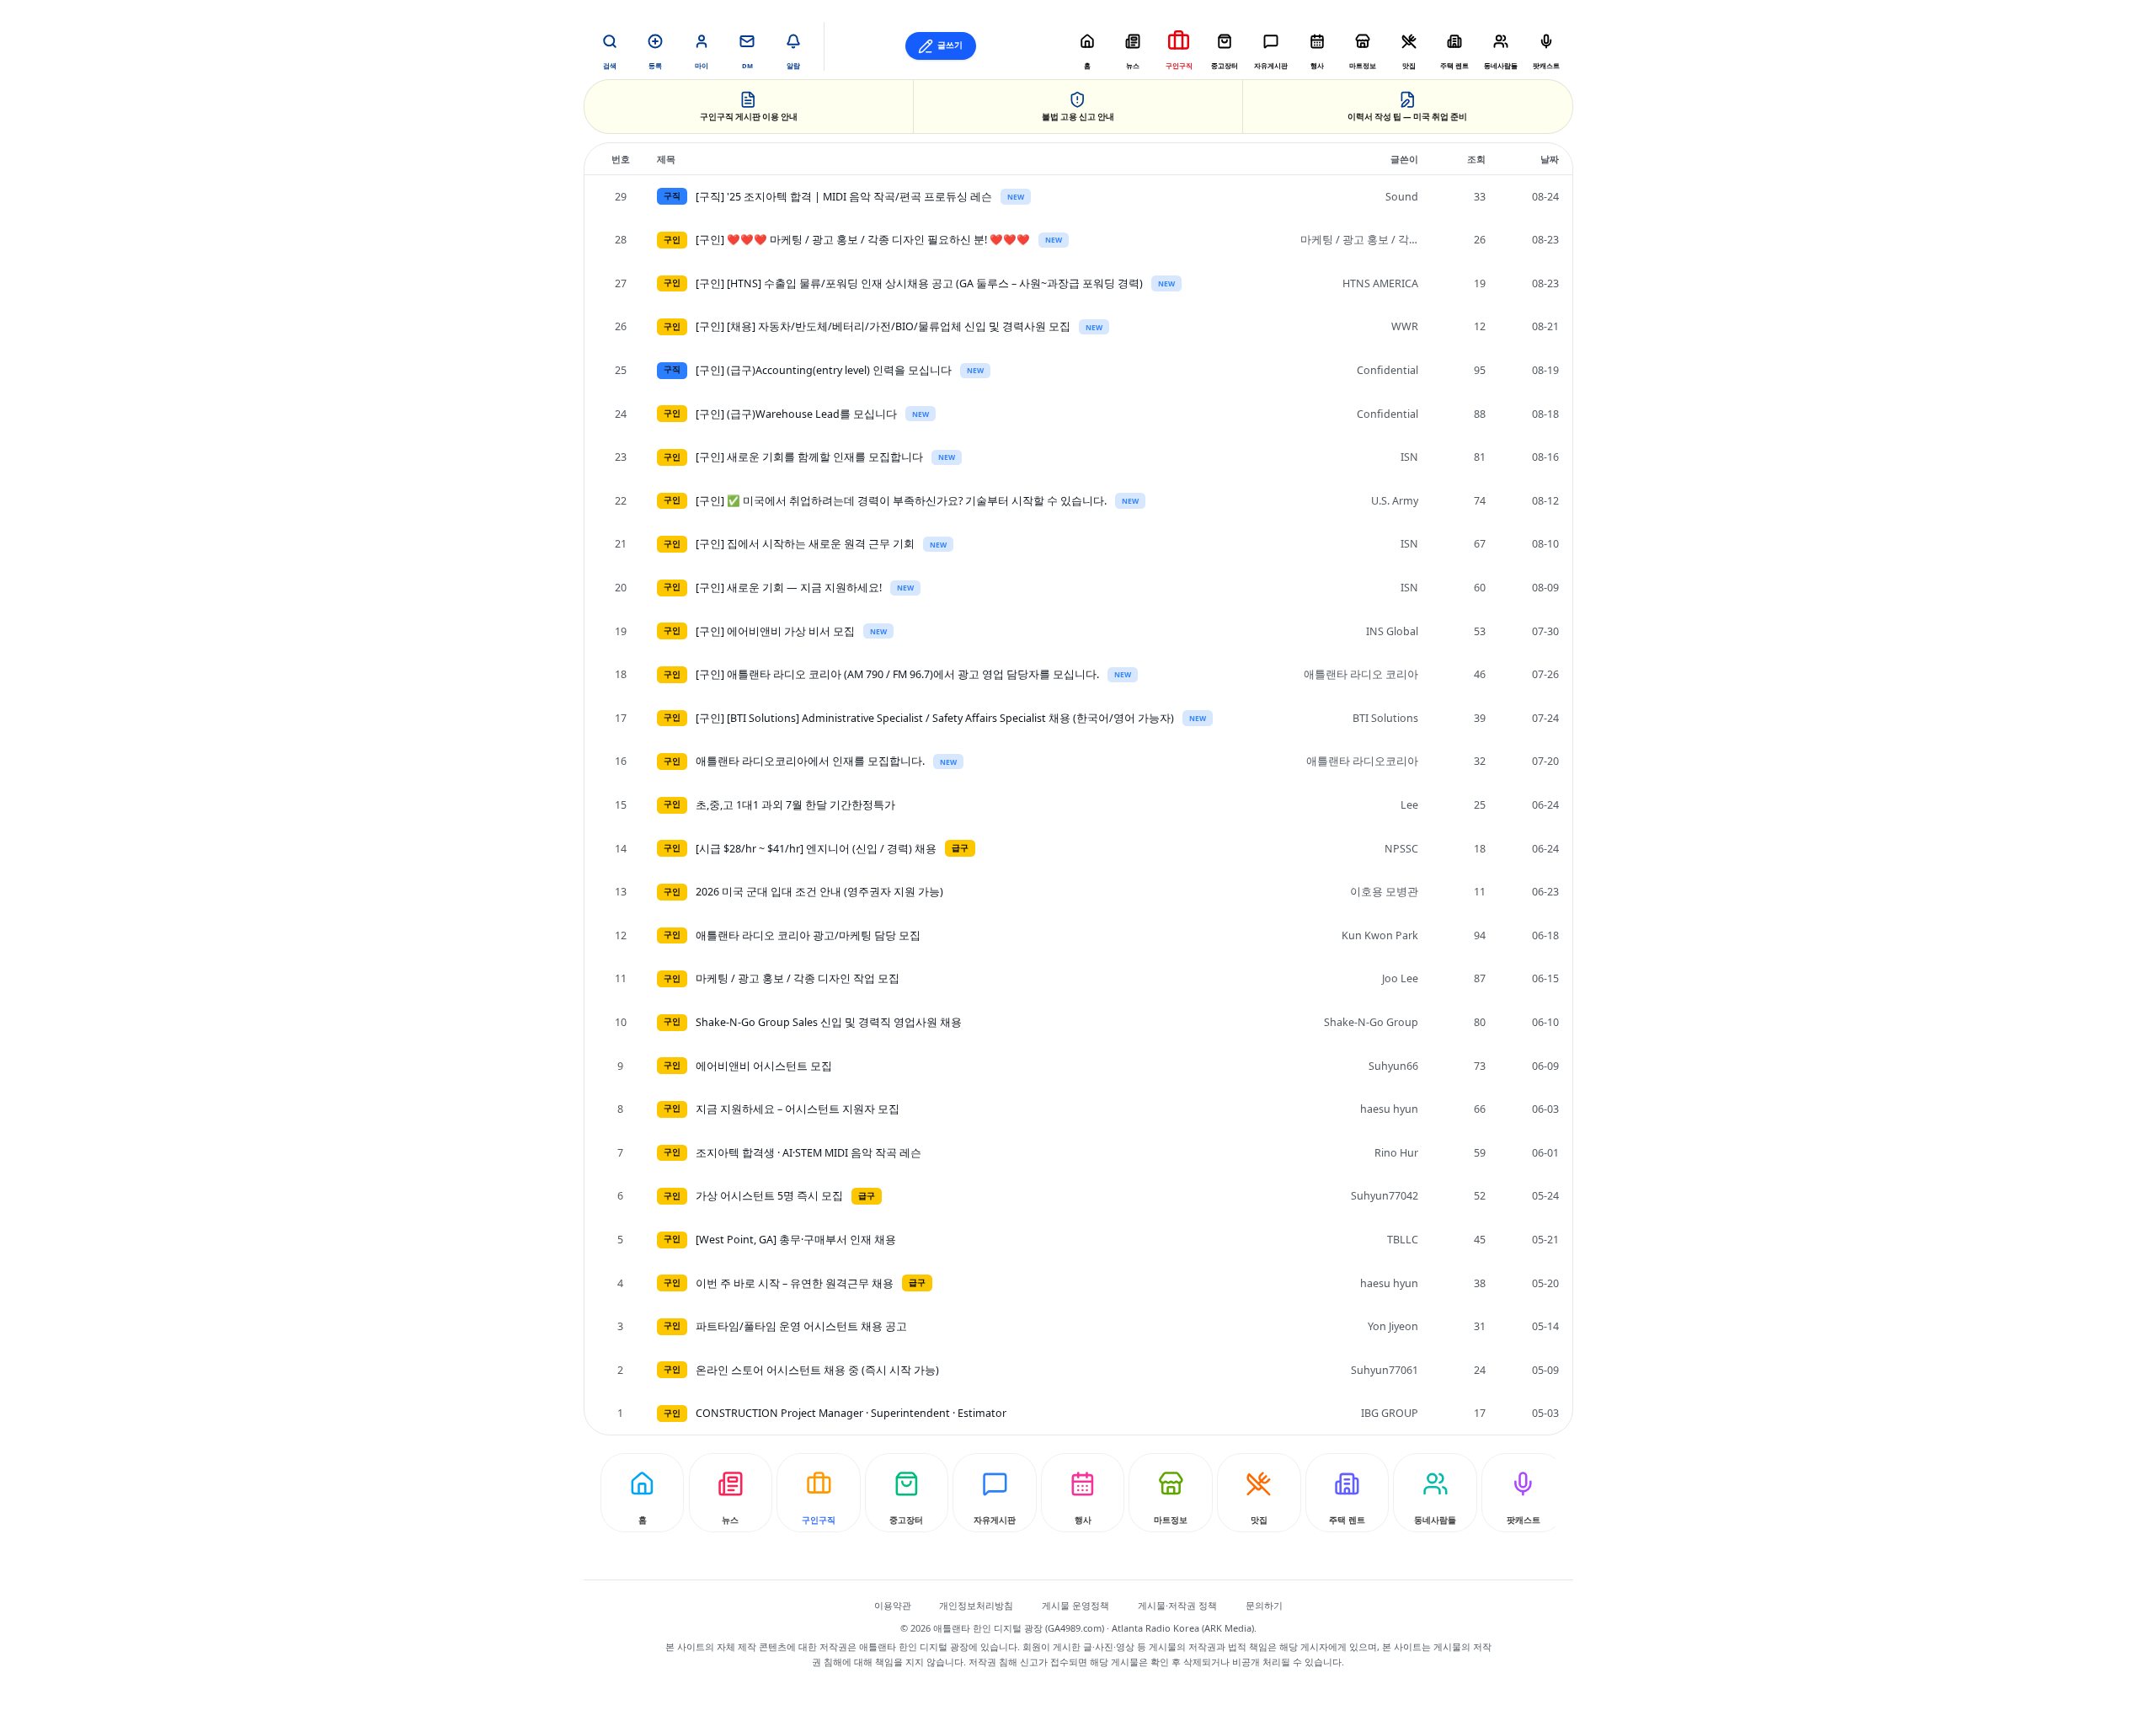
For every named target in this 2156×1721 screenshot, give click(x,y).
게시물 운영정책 (1075, 1605)
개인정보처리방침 (976, 1605)
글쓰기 (950, 45)
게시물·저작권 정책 (1177, 1605)
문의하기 (1264, 1605)
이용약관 (893, 1605)
